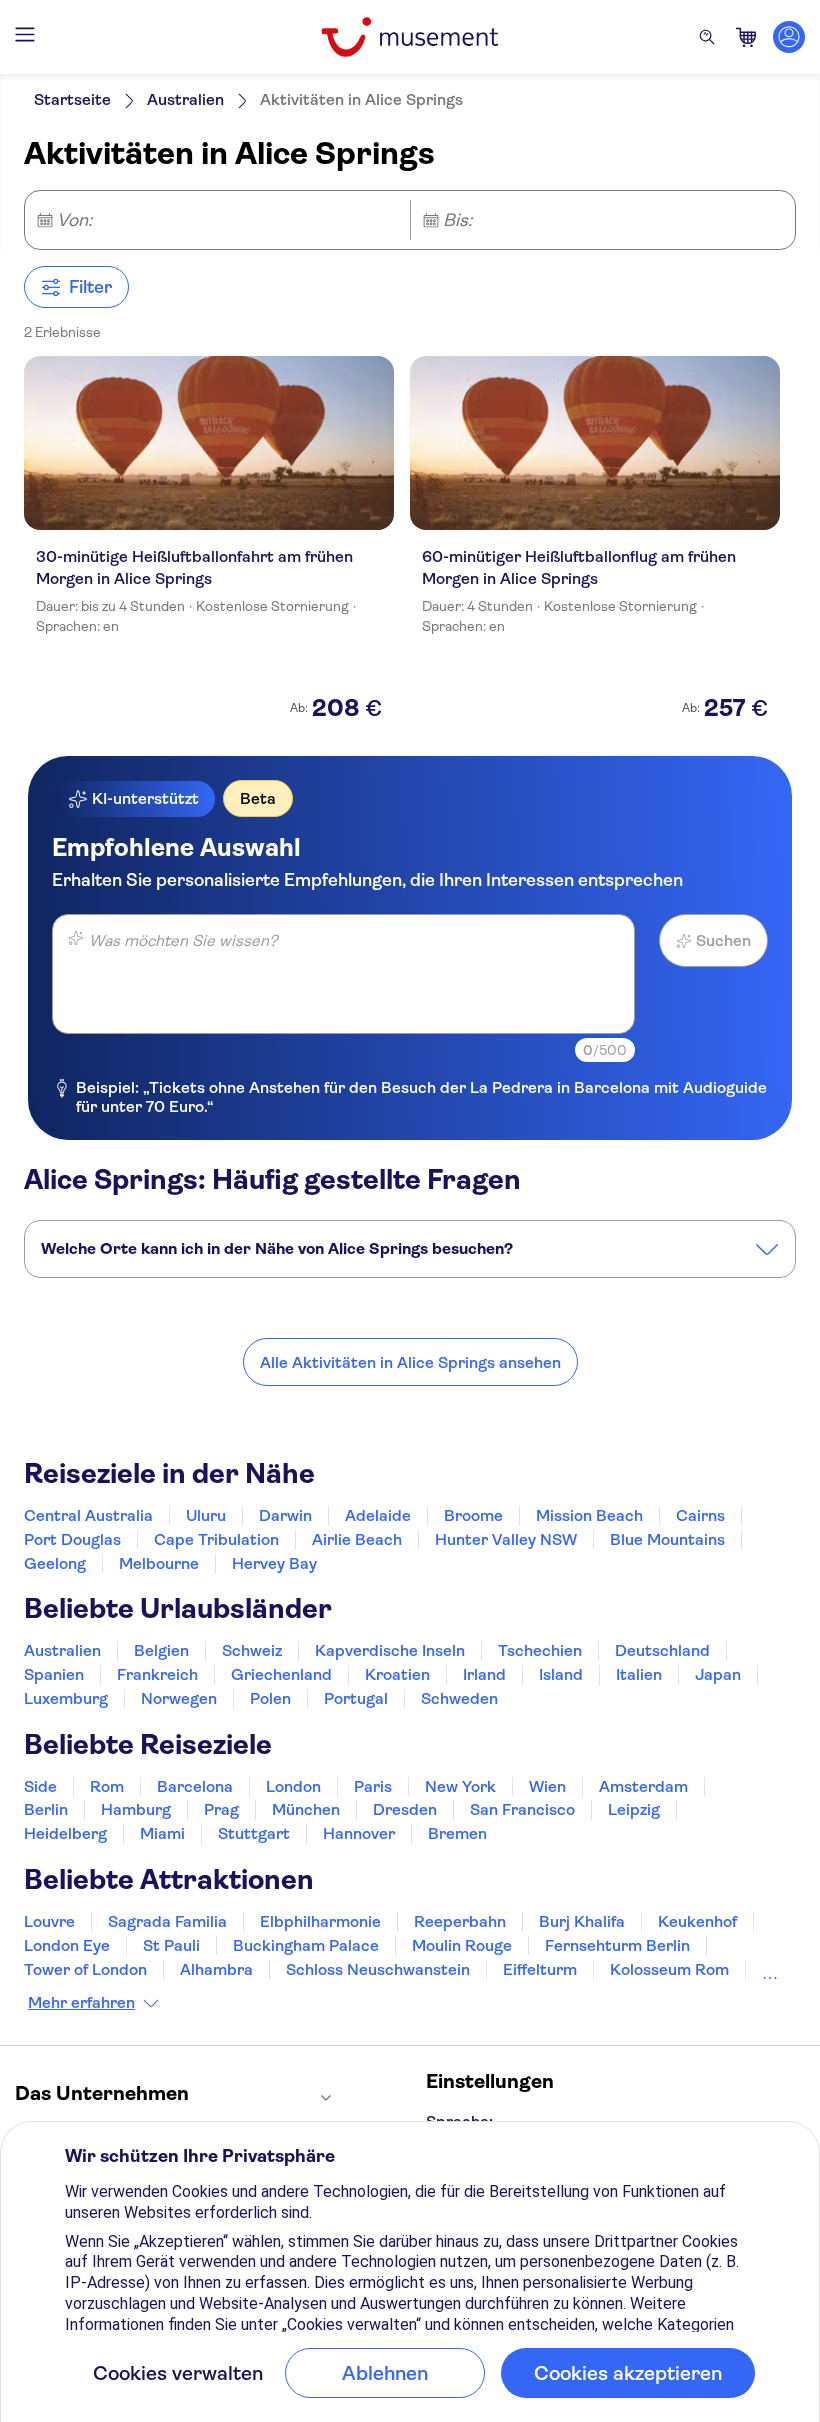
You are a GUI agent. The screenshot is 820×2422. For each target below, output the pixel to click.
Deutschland (662, 1650)
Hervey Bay (274, 1563)
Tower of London (85, 1969)
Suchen (723, 940)
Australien (185, 99)
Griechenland (281, 1674)
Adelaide (378, 1515)
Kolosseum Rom (669, 1969)
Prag (221, 1809)
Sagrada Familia (167, 1921)
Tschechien (540, 1650)
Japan (718, 1674)
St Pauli (171, 1945)
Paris (373, 1786)
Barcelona (195, 1786)
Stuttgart (254, 1833)
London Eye (67, 1945)
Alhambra (216, 1969)
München (306, 1809)
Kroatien (397, 1674)
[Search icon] (707, 37)
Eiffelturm (540, 1969)
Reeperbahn (460, 1921)
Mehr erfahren (81, 2003)
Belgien (161, 1650)
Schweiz (252, 1650)
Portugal (356, 1698)
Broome (473, 1515)
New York (460, 1786)
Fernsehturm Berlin (617, 1945)
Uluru (206, 1515)
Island (561, 1674)
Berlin (46, 1809)
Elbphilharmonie (320, 1921)
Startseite (72, 99)
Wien (547, 1786)
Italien (639, 1674)
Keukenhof (697, 1921)
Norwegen (179, 1698)
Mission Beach (589, 1515)
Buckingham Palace (306, 1945)
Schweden (459, 1698)
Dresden (405, 1809)
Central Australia (88, 1515)
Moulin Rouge (462, 1945)
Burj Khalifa (582, 1921)
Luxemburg (66, 1698)
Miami (162, 1833)
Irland (484, 1674)
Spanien (54, 1674)
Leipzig (634, 1809)
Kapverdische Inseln (390, 1650)
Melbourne (159, 1563)
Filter (90, 287)
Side (40, 1786)
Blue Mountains (667, 1539)
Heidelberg (65, 1833)
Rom (107, 1786)
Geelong (55, 1563)
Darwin (285, 1515)
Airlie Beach (357, 1539)
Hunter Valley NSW (506, 1539)
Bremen (457, 1833)
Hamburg (136, 1809)
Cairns (700, 1515)
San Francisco (522, 1809)
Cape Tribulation (216, 1539)
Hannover (359, 1833)
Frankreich (157, 1674)
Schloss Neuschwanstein (378, 1969)
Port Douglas (72, 1539)
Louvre (49, 1921)
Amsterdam (643, 1786)
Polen (270, 1698)
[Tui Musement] (409, 37)
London (293, 1786)
